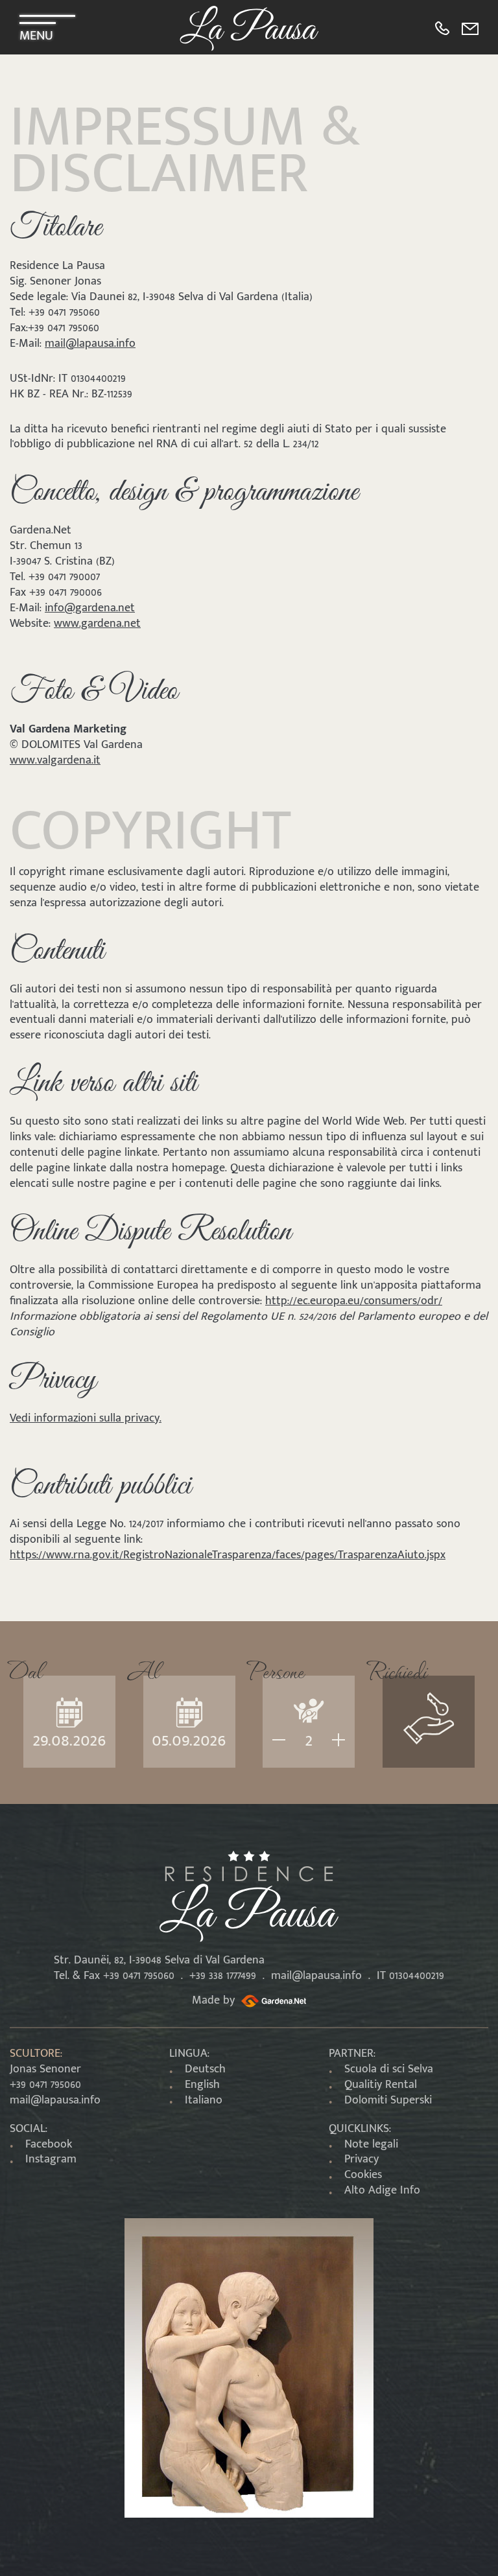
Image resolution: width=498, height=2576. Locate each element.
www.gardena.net (97, 624)
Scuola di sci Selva (389, 2069)
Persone (276, 1669)
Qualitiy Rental (381, 2085)
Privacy (362, 2159)
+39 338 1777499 (223, 1976)
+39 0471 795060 (45, 2085)
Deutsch (205, 2069)
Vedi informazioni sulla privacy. (86, 1418)
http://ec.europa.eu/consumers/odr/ (354, 1301)
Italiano (204, 2100)
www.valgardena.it (55, 760)
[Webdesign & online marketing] (272, 2000)
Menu (36, 32)
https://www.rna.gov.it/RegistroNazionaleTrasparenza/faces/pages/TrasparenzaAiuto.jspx (228, 1555)
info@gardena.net (90, 608)
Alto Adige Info (382, 2190)
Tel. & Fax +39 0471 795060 (114, 1976)
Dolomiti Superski (388, 2100)
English (202, 2085)
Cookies (363, 2175)
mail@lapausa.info (90, 344)
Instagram (51, 2159)
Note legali (371, 2144)
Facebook (49, 2144)
